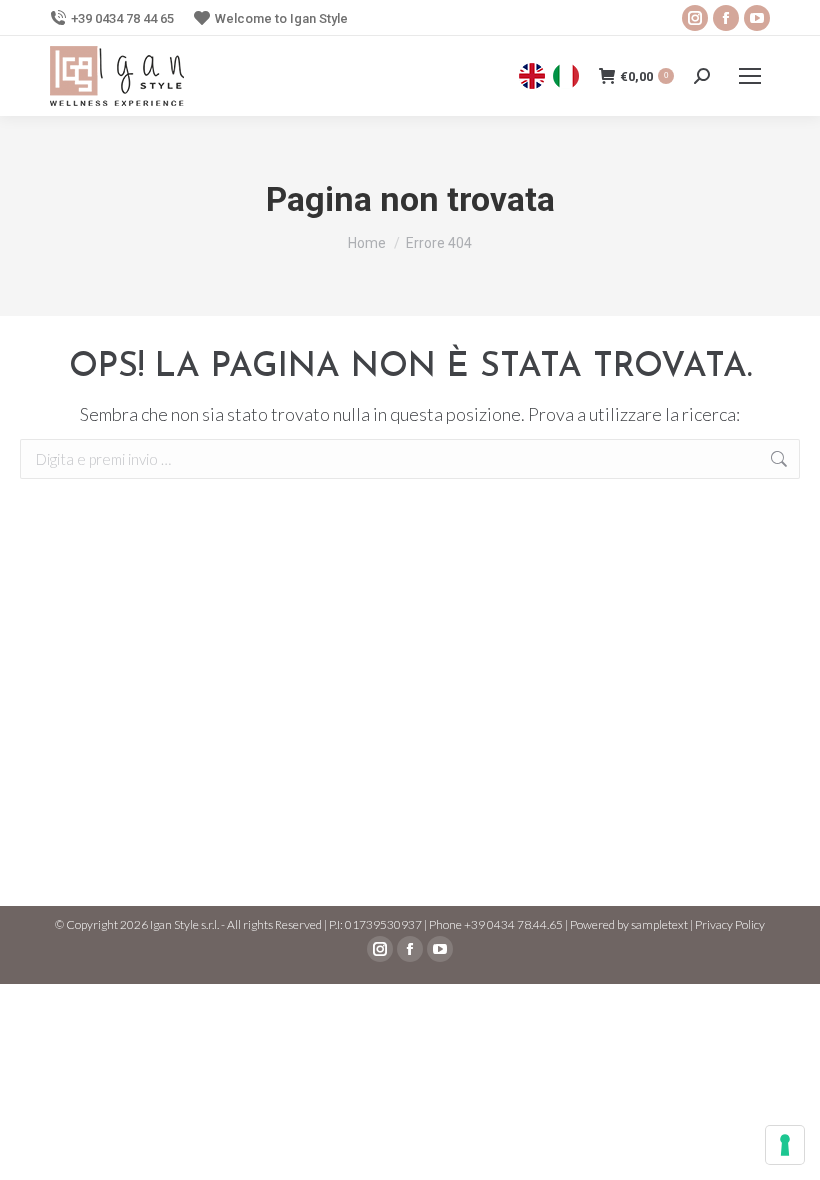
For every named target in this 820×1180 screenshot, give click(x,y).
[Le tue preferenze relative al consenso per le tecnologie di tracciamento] (785, 1145)
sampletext (659, 924)
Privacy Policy (730, 924)
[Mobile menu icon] (750, 76)
